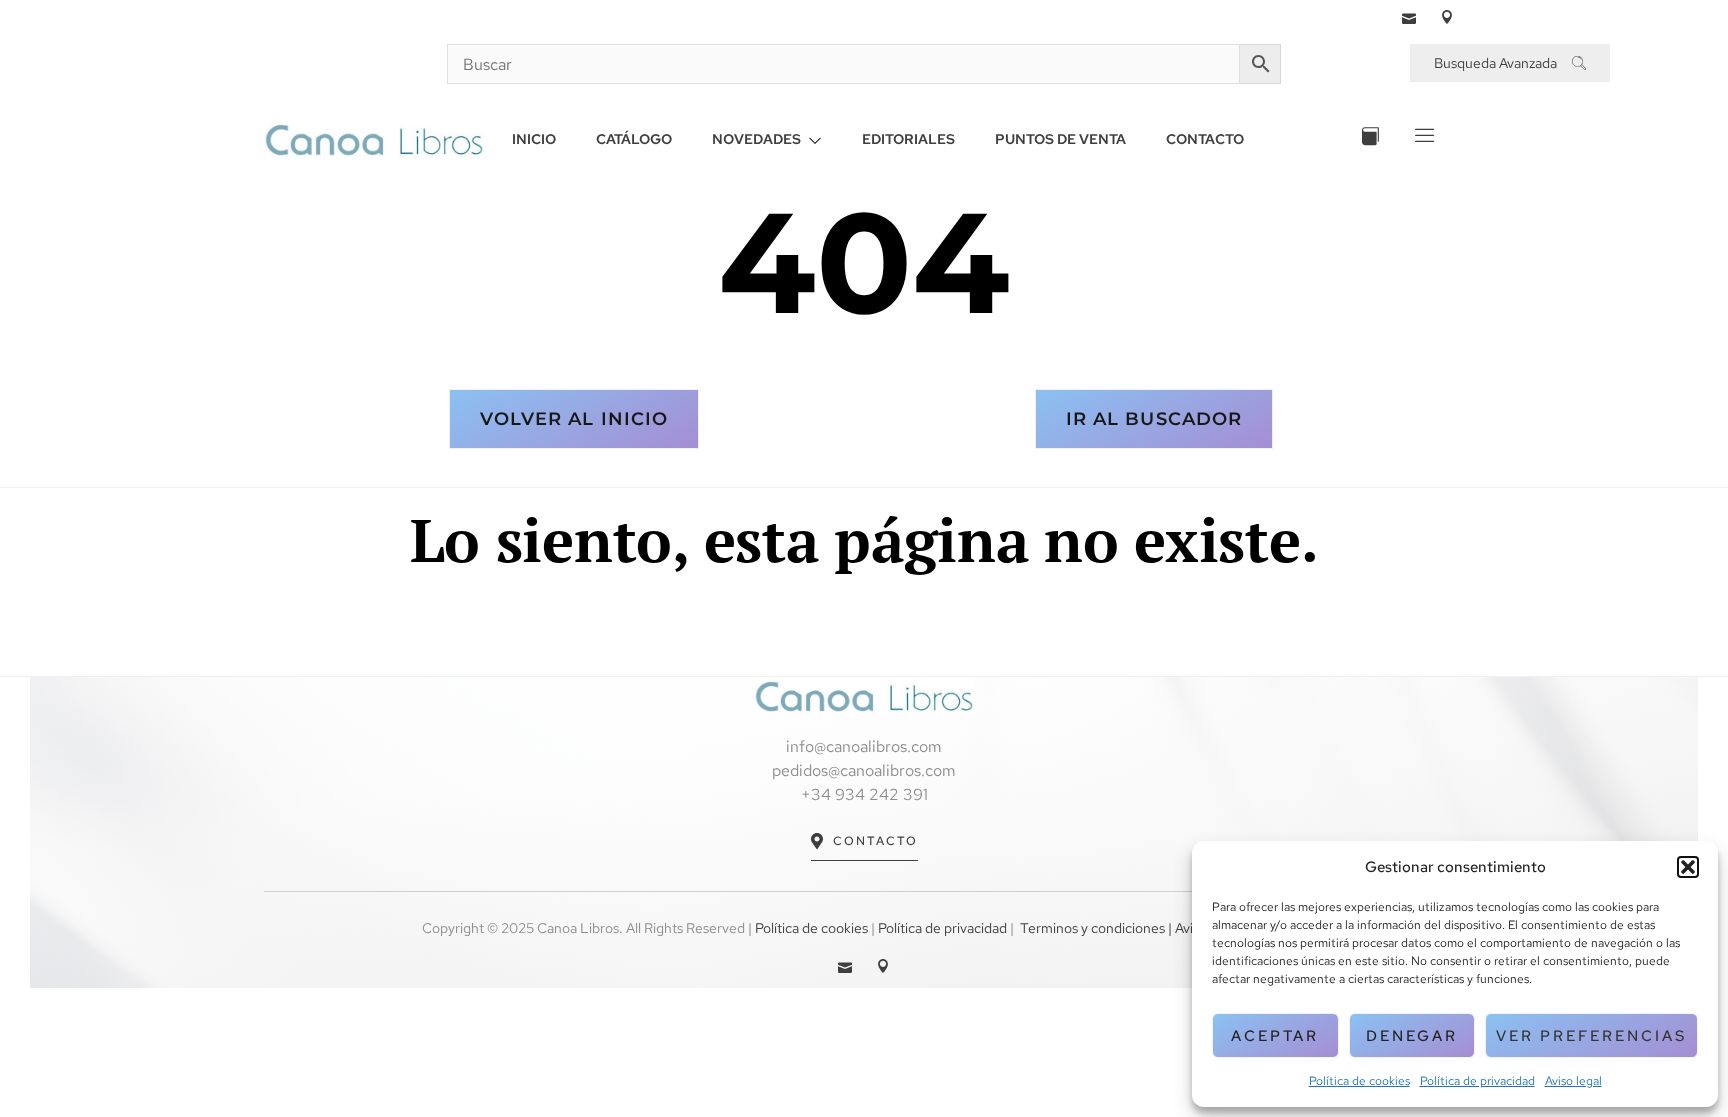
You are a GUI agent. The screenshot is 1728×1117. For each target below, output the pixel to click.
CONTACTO (1205, 139)
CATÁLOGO (634, 139)
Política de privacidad (1477, 1081)
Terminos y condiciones (1092, 928)
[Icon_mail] (1409, 17)
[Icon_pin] (1447, 17)
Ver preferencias (1591, 1036)
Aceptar (1275, 1036)
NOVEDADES (756, 139)
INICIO (534, 139)
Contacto (875, 841)
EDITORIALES (908, 139)
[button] (1688, 867)
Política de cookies (1359, 1081)
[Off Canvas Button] (1422, 139)
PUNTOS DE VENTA (1060, 139)
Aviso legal (1573, 1081)
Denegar (1412, 1036)
